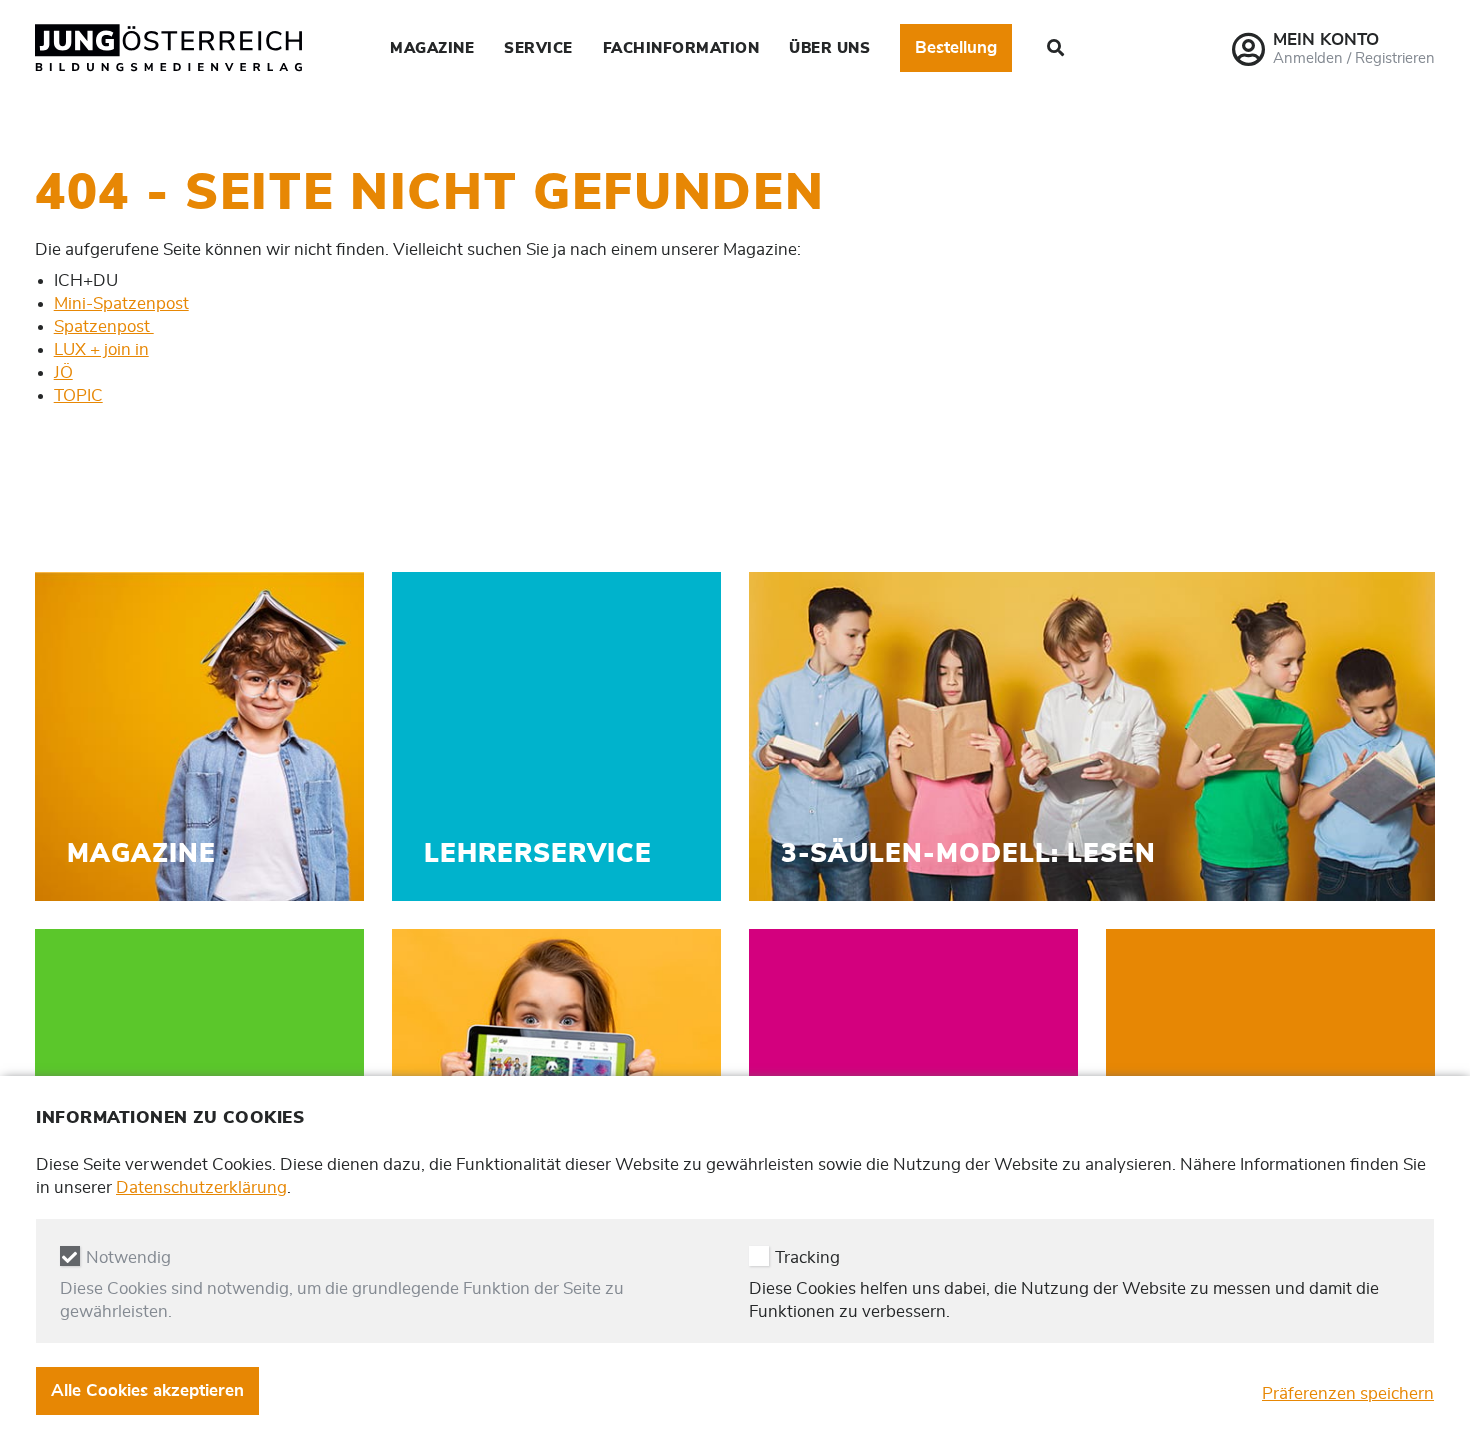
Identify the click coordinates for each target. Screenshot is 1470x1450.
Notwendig (128, 1257)
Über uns (829, 48)
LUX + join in (101, 349)
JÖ (63, 372)
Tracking (807, 1257)
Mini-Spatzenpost (121, 303)
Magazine (432, 48)
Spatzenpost (104, 326)
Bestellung (956, 47)
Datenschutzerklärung (201, 1187)
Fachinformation (681, 48)
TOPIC (78, 395)
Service (538, 48)
